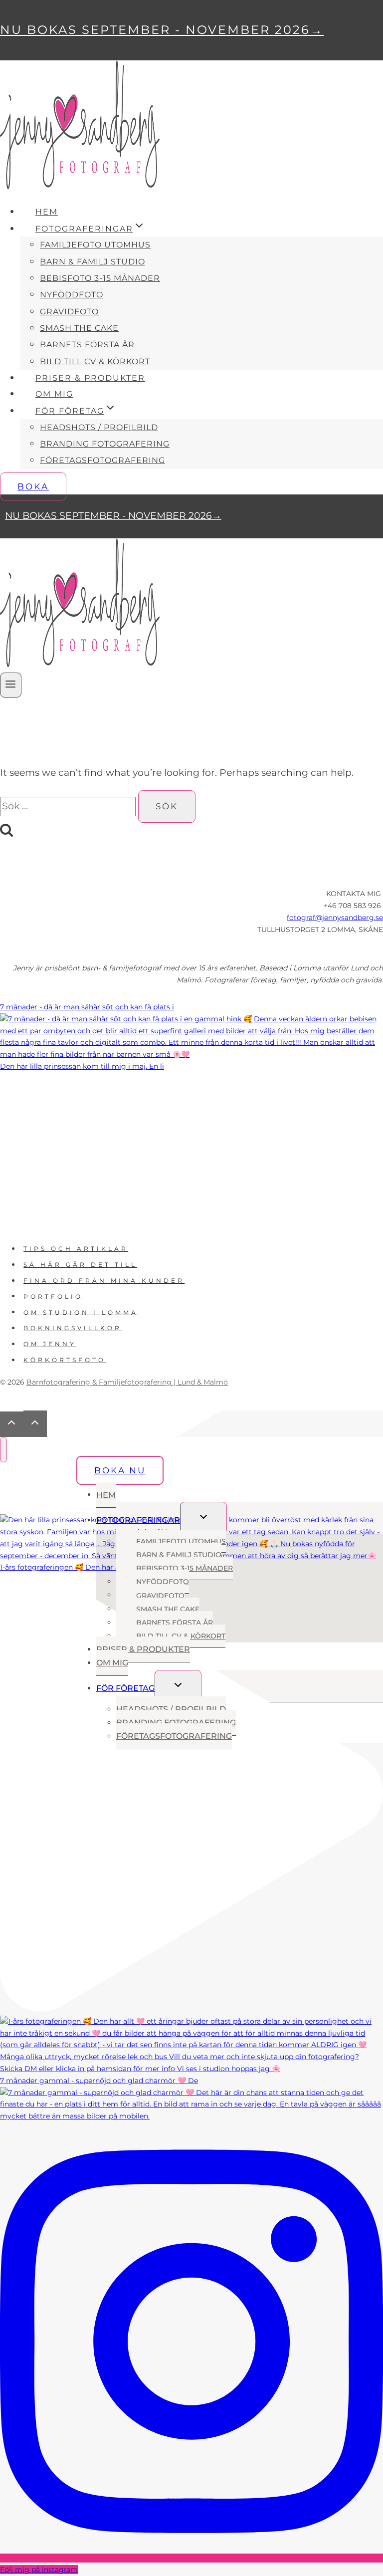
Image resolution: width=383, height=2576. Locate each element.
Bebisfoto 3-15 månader (100, 278)
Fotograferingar (138, 1520)
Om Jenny (50, 1344)
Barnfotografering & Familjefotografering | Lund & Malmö (127, 1382)
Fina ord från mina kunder (104, 1281)
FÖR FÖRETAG (125, 1688)
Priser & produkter (90, 378)
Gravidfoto (69, 312)
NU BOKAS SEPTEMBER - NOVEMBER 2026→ (162, 30)
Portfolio (53, 1296)
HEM (47, 212)
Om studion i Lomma (81, 1312)
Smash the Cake (79, 328)
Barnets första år (87, 345)
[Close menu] (3, 1450)
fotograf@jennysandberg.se (335, 918)
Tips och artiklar (76, 1249)
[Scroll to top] (12, 1424)
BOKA (33, 486)
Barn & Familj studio (93, 262)
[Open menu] (11, 685)
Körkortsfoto (65, 1360)
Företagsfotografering (102, 460)
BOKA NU (120, 1470)
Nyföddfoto (72, 295)
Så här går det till (80, 1265)
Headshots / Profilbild (99, 427)
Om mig (54, 394)
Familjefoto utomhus (95, 245)
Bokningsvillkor (73, 1328)
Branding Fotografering (105, 444)
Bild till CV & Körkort (95, 361)
